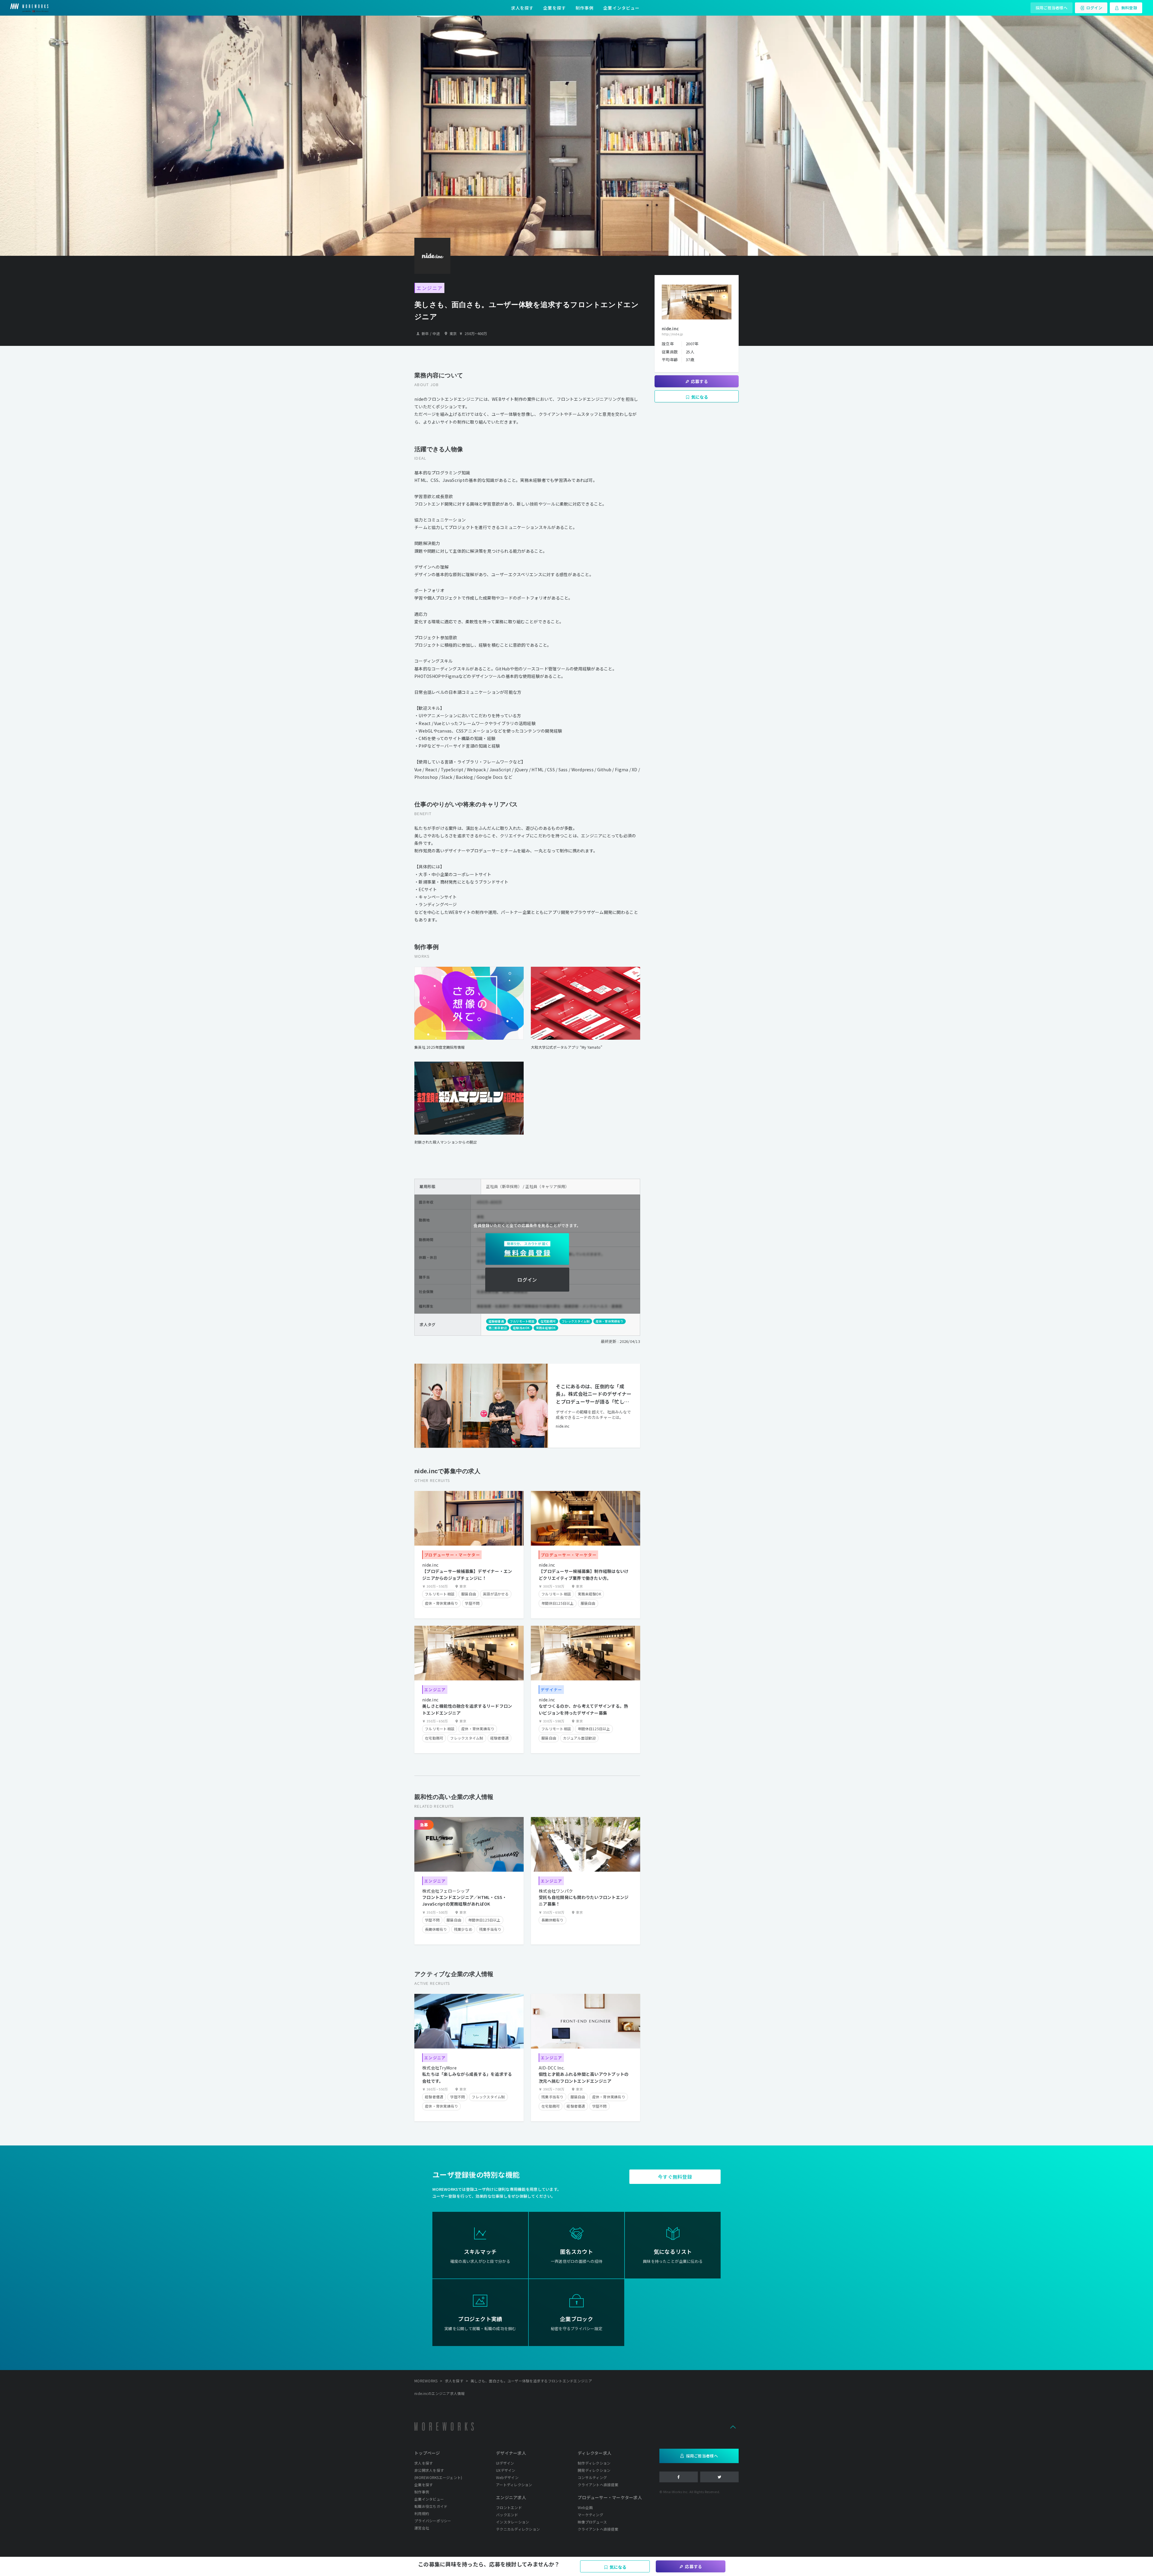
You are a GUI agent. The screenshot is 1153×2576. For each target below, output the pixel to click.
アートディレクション (514, 2485)
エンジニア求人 (511, 2497)
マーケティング (590, 2515)
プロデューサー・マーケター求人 (610, 2497)
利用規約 (422, 2513)
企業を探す (555, 8)
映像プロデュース (592, 2522)
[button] (733, 2426)
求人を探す (522, 8)
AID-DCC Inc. (552, 2068)
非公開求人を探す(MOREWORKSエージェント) (438, 2474)
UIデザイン (505, 2463)
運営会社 (422, 2528)
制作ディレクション (594, 2463)
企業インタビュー (621, 8)
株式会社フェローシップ (446, 1891)
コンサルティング (592, 2477)
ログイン (1094, 8)
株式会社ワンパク (556, 1891)
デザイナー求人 (511, 2453)
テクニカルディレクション (518, 2529)
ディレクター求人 (595, 2453)
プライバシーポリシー (433, 2521)
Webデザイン (507, 2477)
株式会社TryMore (439, 2068)
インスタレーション (513, 2522)
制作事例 (585, 8)
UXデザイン (506, 2470)
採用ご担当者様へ (1052, 8)
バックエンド (507, 2515)
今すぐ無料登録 (675, 2177)
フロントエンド (509, 2507)
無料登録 (1129, 8)
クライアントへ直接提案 (598, 2485)
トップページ (427, 2453)
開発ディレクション (594, 2470)
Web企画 (585, 2507)
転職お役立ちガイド (431, 2506)
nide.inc (563, 1426)
